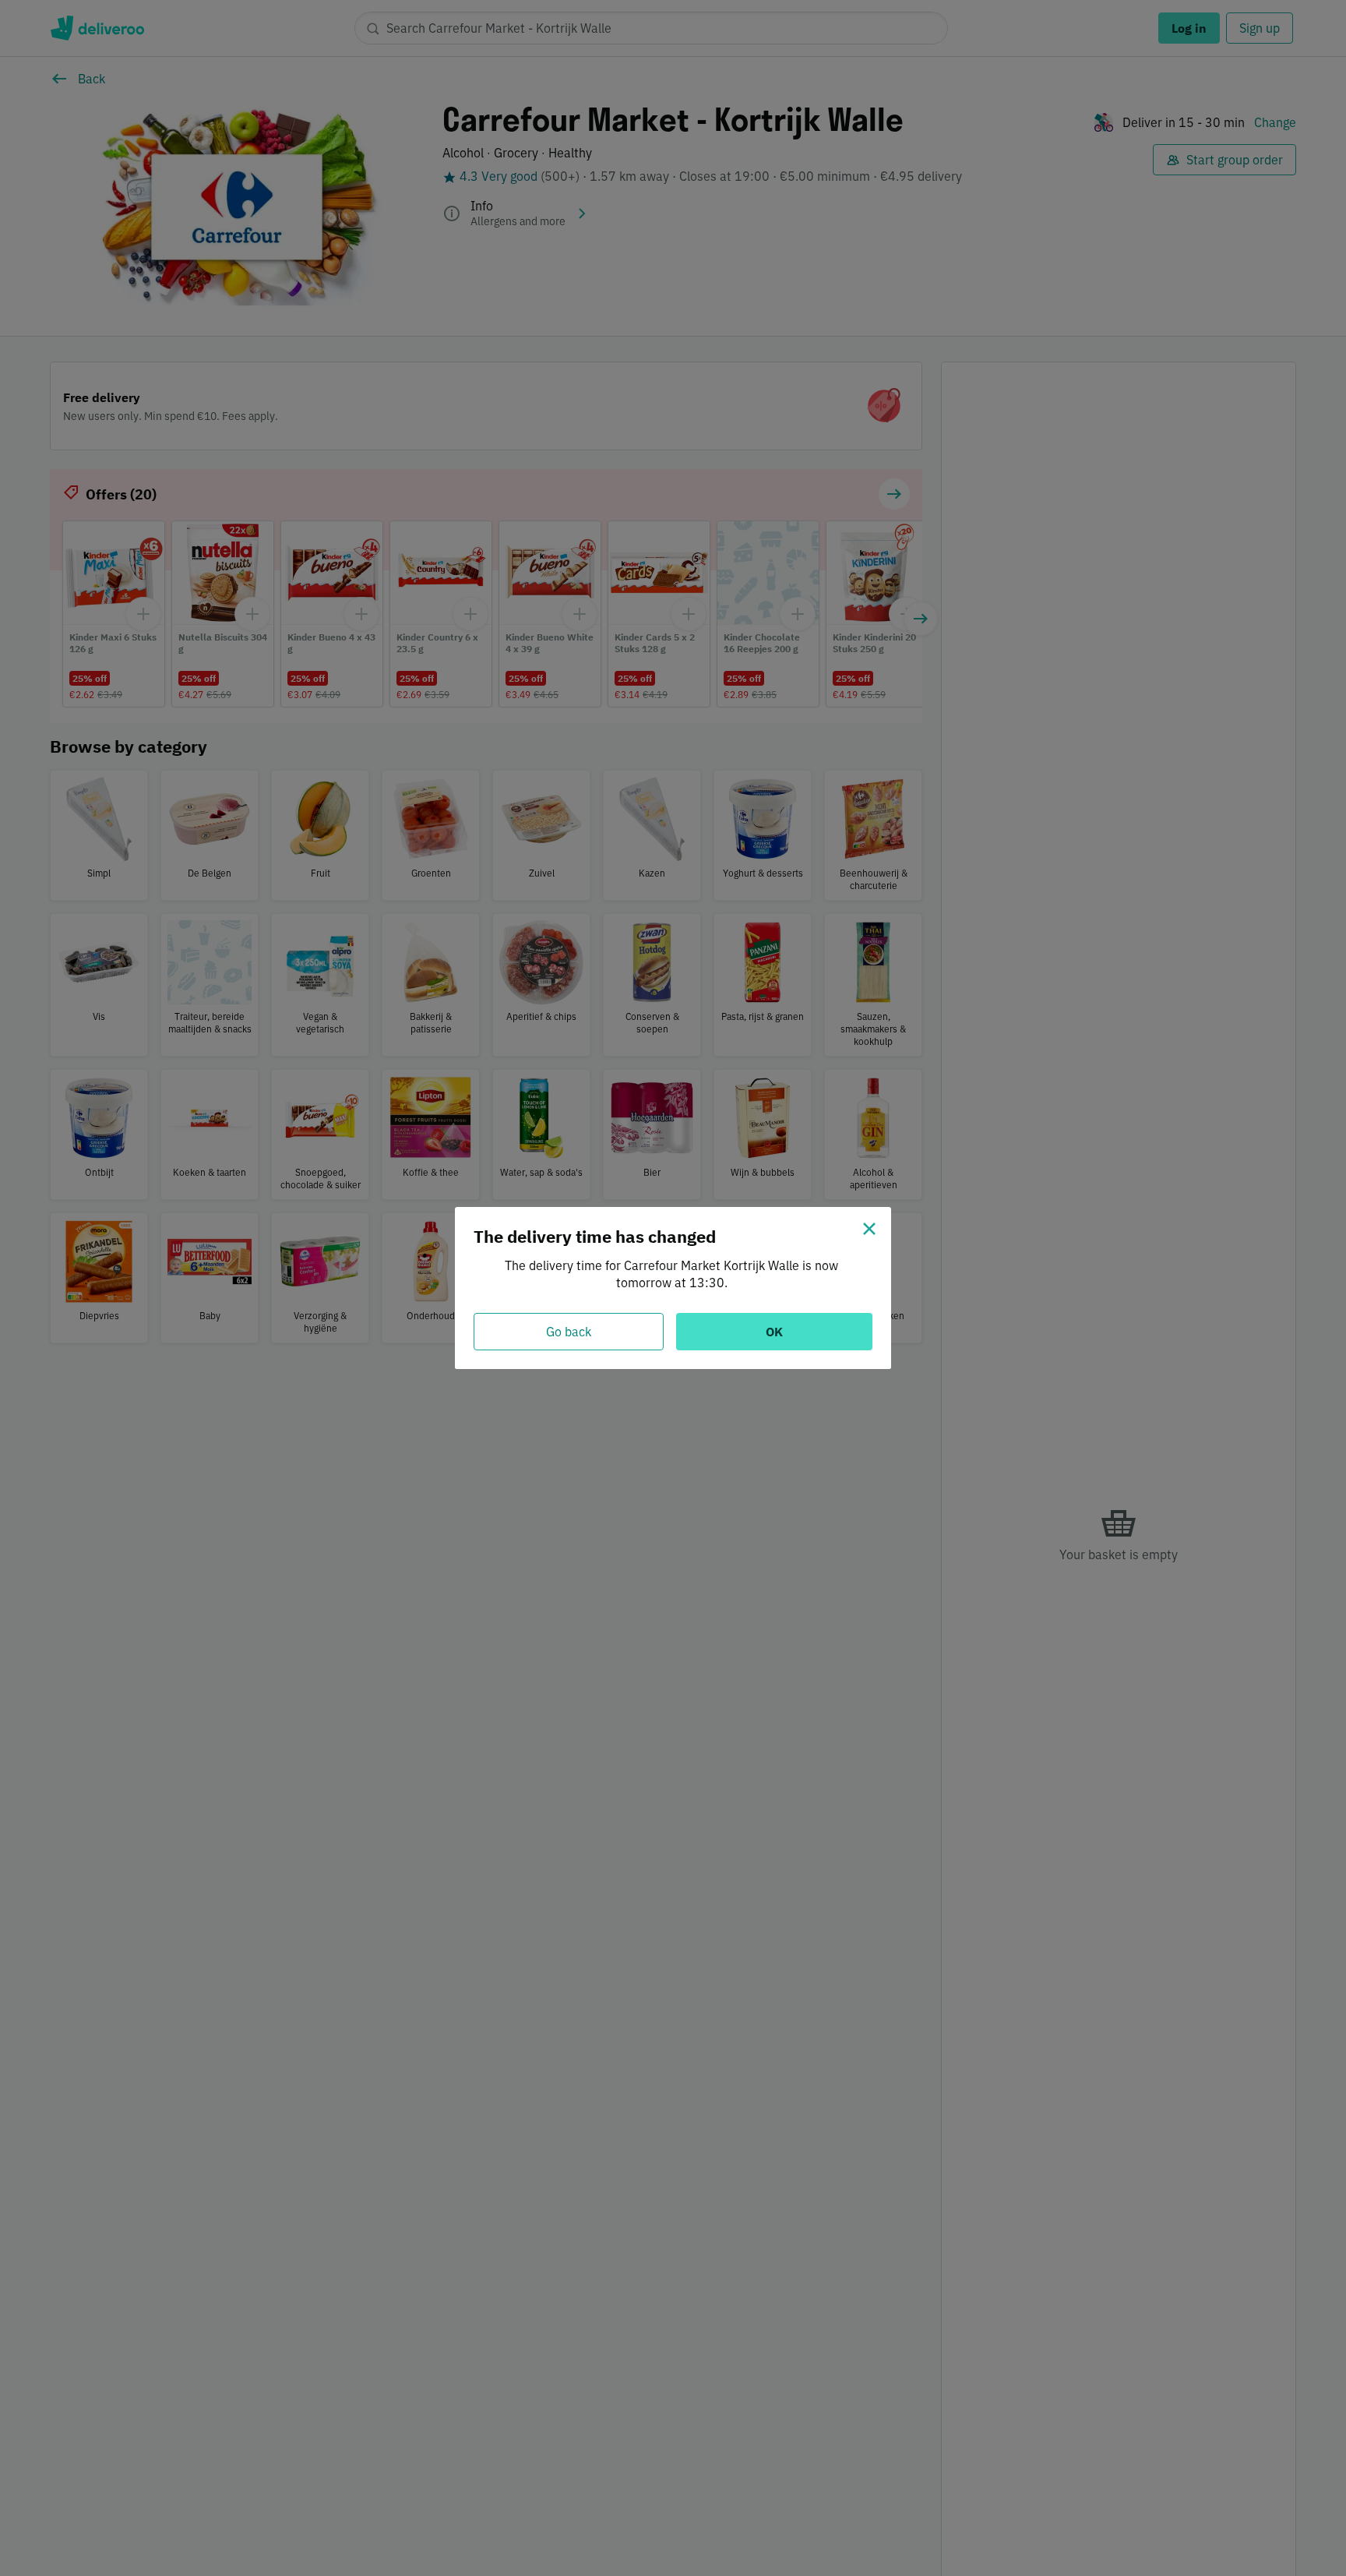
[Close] (869, 1229)
